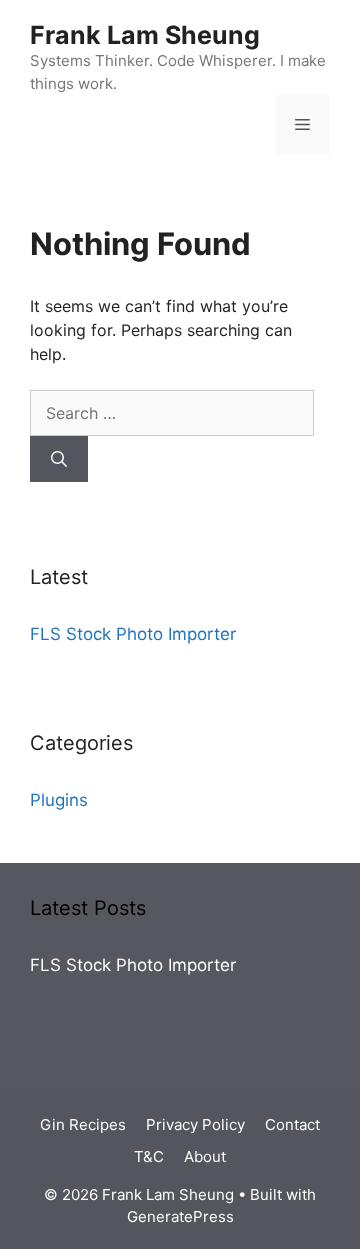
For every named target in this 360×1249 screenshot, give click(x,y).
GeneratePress (180, 1216)
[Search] (59, 459)
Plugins (59, 800)
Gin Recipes (83, 1124)
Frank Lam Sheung (145, 35)
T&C (149, 1156)
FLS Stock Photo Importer (133, 634)
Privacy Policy (195, 1124)
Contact (292, 1124)
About (205, 1156)
